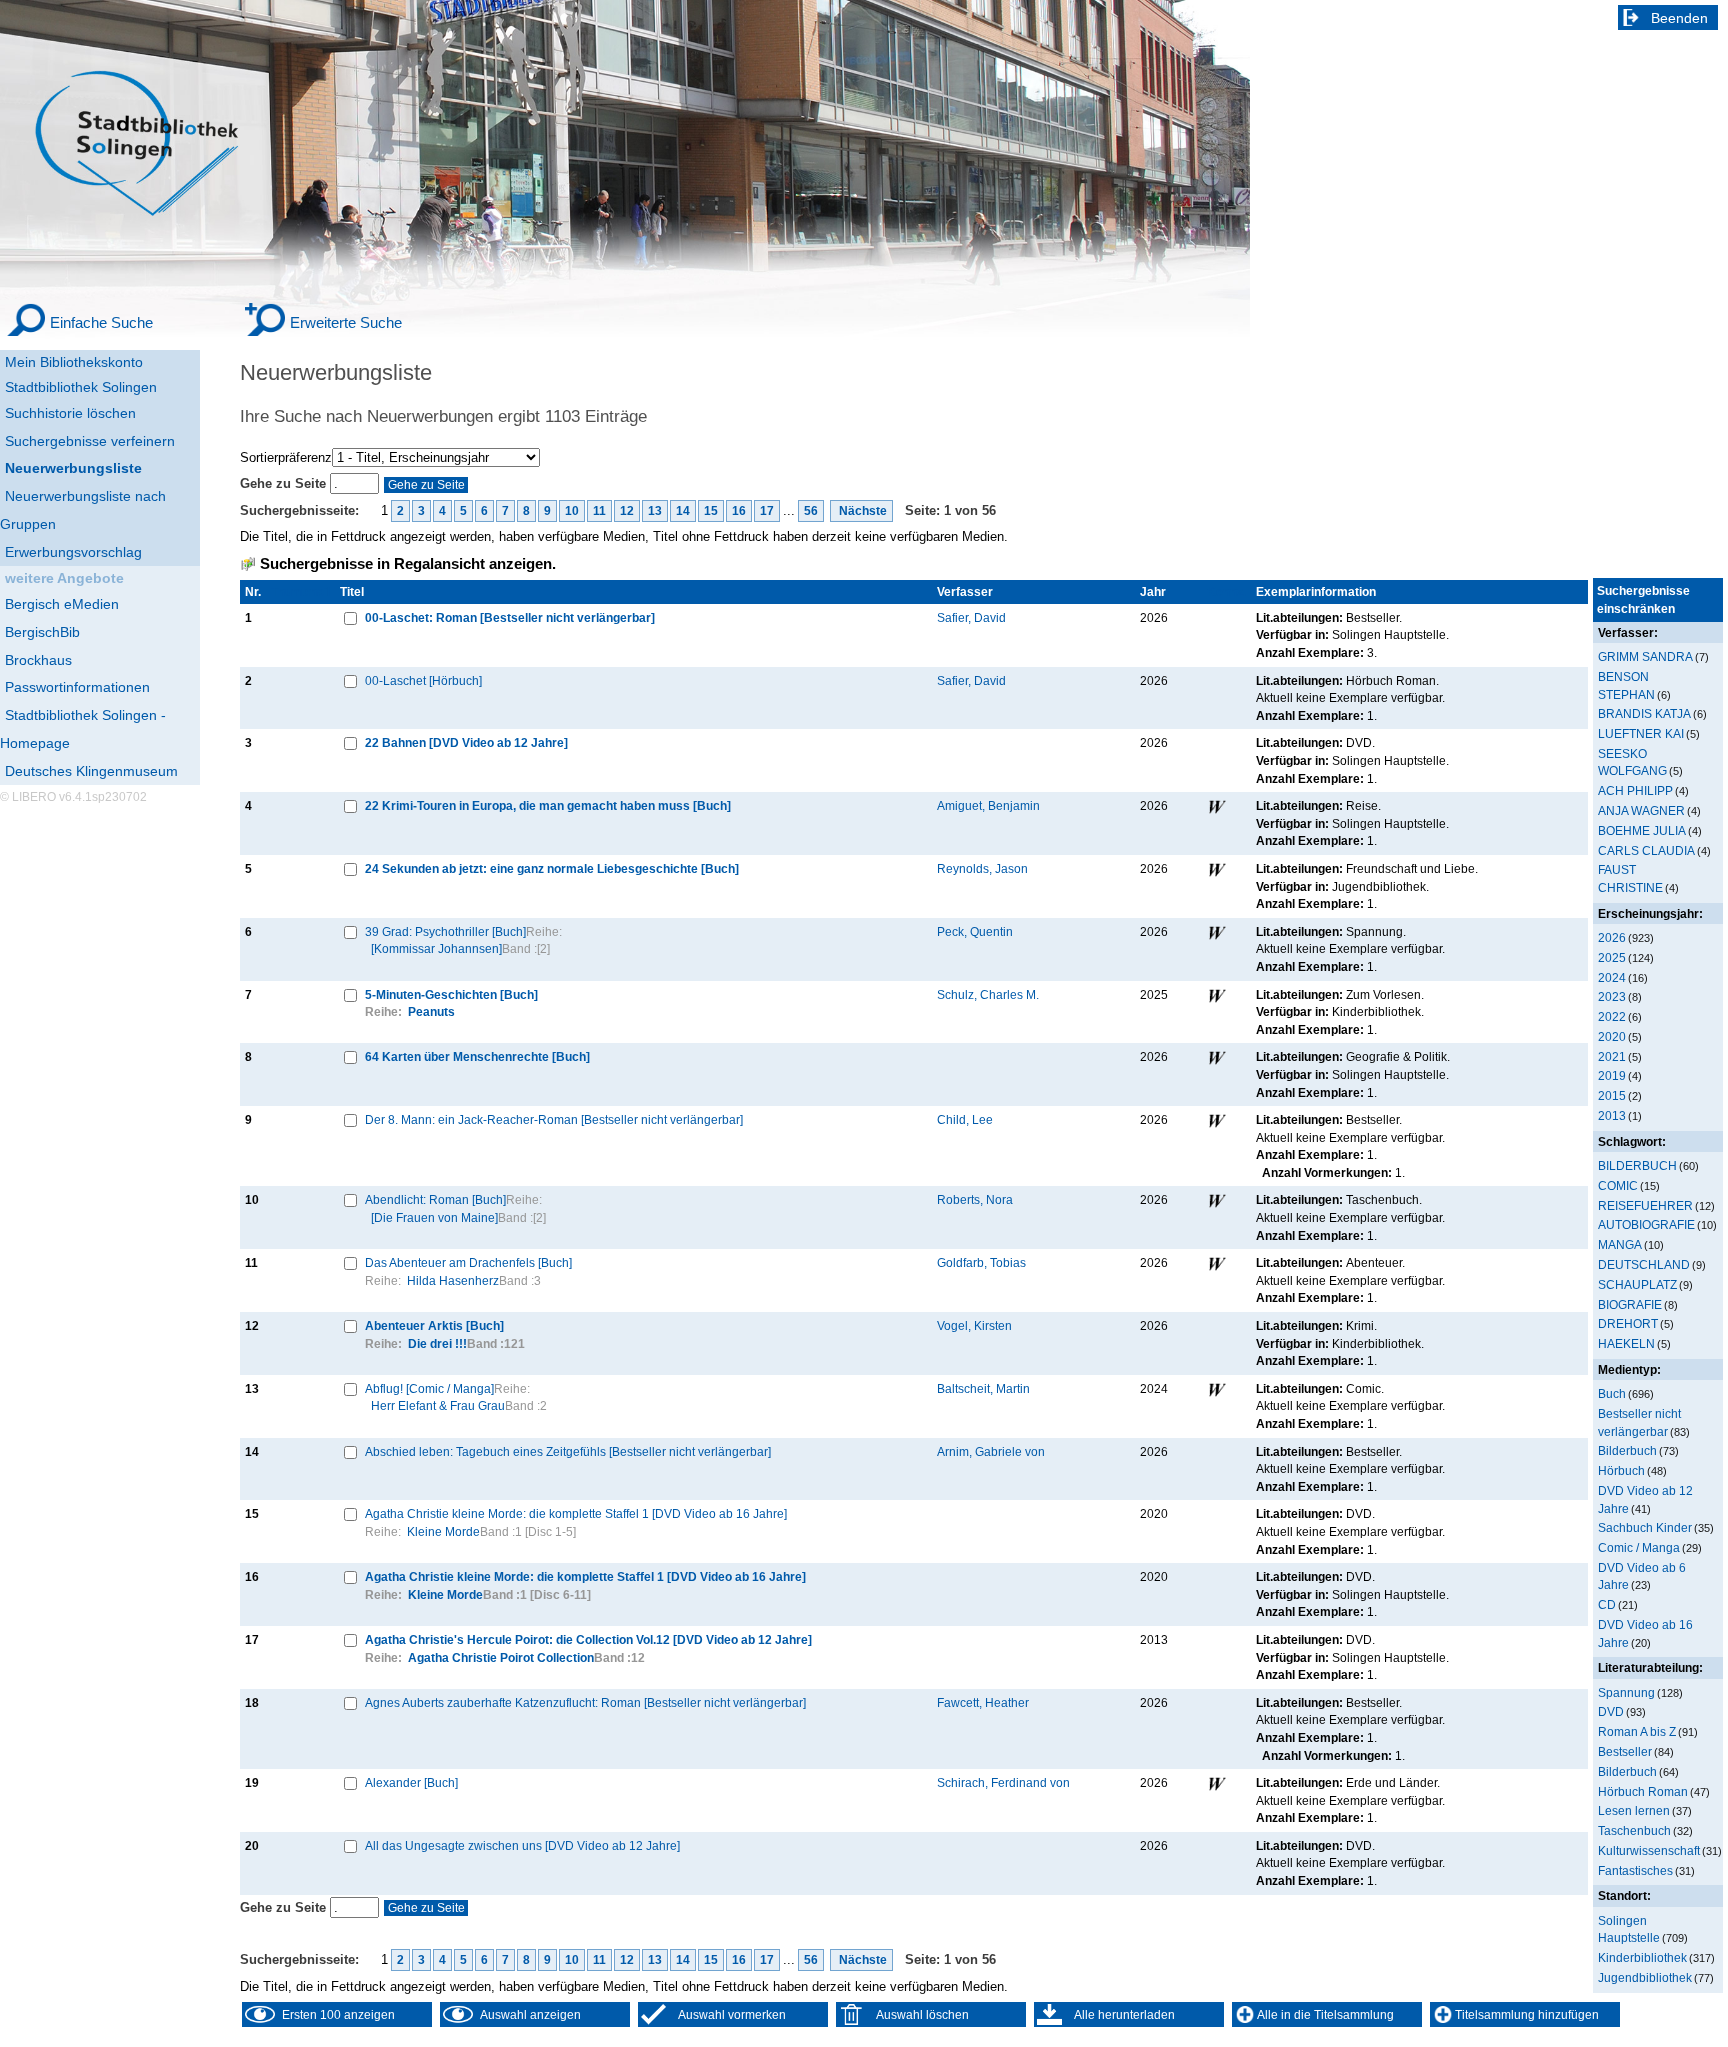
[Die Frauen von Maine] (434, 1217)
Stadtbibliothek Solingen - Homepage (83, 729)
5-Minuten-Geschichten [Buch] (451, 994)
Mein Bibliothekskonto (74, 362)
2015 (1612, 1095)
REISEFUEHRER (1645, 1205)
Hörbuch (1621, 1470)
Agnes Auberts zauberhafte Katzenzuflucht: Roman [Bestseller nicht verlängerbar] (585, 1702)
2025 (1612, 957)
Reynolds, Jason (982, 868)
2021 (1612, 1056)
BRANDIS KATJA (1644, 713)
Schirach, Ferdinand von (1003, 1782)
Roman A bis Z (1637, 1731)
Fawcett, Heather (983, 1702)
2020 (1612, 1036)
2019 (1612, 1075)
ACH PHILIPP (1635, 790)
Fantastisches (1635, 1870)
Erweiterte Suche (346, 322)
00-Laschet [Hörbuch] (423, 680)
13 (655, 511)
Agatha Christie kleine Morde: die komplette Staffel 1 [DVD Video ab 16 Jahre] (576, 1513)
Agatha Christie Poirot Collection (501, 1657)
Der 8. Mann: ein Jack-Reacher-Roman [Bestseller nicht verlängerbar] (554, 1119)
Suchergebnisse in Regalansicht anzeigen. (408, 564)
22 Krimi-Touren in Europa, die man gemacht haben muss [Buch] (548, 805)
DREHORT (1628, 1323)
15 (711, 511)
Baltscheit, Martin (983, 1388)
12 (627, 511)
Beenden (1679, 18)
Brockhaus (38, 660)
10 (572, 511)
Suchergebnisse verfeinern (90, 441)
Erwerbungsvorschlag (73, 552)
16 (739, 511)
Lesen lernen (1634, 1810)
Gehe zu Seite (285, 483)
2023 (1612, 996)
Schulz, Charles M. (988, 994)
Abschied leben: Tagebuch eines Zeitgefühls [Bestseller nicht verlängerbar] (568, 1451)
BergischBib (42, 632)
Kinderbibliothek (1642, 1957)
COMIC (1618, 1185)
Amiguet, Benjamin (988, 805)
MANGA (1620, 1244)
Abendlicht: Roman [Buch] (435, 1199)
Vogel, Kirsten (974, 1325)
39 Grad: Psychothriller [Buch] (445, 931)
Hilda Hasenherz (453, 1280)
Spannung (1626, 1692)
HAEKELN (1626, 1343)
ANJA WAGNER (1641, 810)
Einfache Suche (101, 322)
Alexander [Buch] (411, 1782)
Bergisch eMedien (62, 604)
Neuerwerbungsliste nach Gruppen (83, 510)
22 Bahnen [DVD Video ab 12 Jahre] (466, 742)
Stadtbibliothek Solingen (81, 387)
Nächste (861, 511)
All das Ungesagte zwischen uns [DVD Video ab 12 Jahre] (522, 1845)
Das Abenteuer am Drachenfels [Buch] (468, 1262)
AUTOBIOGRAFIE (1646, 1224)
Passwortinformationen (77, 687)
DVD (1611, 1711)
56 (811, 511)
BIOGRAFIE (1630, 1304)
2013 (1612, 1115)
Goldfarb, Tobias (981, 1262)
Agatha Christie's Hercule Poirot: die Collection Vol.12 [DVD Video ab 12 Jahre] (588, 1639)
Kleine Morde (443, 1531)
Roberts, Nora (975, 1199)
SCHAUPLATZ (1637, 1284)
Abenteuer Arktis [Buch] (434, 1325)
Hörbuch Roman (1643, 1791)
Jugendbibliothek (1645, 1977)
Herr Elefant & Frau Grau (438, 1405)
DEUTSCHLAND (1644, 1264)
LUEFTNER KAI (1641, 733)
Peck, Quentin (975, 931)
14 (683, 511)
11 (599, 511)
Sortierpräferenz (286, 457)
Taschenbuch (1634, 1830)
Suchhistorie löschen (70, 413)
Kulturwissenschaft (1649, 1850)
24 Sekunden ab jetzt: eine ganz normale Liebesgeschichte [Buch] (552, 868)
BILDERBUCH (1637, 1165)
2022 (1612, 1016)
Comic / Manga (1639, 1547)
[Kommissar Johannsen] (436, 948)
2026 (1612, 937)
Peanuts (431, 1011)
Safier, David (971, 617)
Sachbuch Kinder (1645, 1527)
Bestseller (1625, 1751)
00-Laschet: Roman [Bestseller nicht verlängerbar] (510, 617)
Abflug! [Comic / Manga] (429, 1388)
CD (1607, 1604)
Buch (1612, 1393)
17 (767, 511)
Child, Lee (965, 1119)
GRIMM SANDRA (1645, 656)
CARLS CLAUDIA (1646, 850)
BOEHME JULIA (1642, 830)
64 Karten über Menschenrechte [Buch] (477, 1056)
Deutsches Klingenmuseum (91, 771)
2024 (1612, 977)
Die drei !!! (437, 1343)
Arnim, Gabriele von (991, 1451)
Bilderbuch (1627, 1450)
